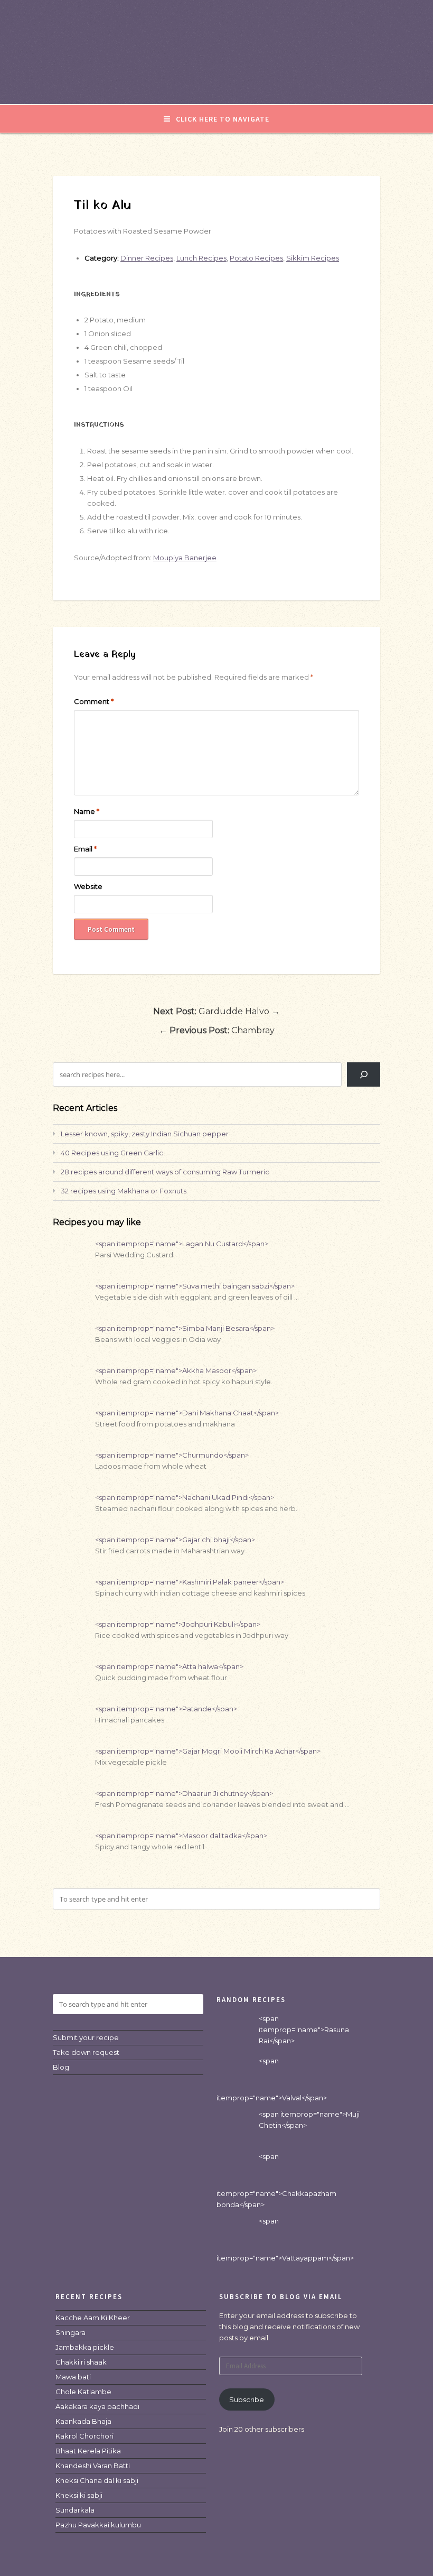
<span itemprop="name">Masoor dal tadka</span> (181, 1836)
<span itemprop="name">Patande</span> (166, 1709)
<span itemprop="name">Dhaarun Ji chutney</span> (184, 1793)
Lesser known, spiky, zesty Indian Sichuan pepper (145, 1134)
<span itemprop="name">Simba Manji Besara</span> (185, 1328)
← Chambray (217, 1030)
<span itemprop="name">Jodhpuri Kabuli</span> (178, 1624)
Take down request (86, 2052)
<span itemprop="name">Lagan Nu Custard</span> (182, 1244)
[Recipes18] (216, 82)
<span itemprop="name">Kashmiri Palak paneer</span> (190, 1582)
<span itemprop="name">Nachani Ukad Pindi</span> (185, 1497)
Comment (94, 701)
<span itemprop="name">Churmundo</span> (172, 1455)
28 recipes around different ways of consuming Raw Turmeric (165, 1172)
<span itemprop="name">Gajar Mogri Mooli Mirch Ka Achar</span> (208, 1751)
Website (88, 886)
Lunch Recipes (201, 258)
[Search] (364, 1074)
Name (87, 811)
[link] (93, 2318)
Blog (61, 2067)
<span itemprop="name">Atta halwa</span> (169, 1666)
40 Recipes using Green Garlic (112, 1153)
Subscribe (247, 2399)
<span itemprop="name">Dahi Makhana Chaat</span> (187, 1413)
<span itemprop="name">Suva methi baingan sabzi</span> (195, 1286)
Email (85, 849)
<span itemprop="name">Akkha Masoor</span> (176, 1370)
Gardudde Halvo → (216, 1011)
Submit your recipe (86, 2037)
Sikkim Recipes (313, 258)
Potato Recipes (256, 258)
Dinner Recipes (147, 258)
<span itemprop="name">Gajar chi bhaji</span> (175, 1540)
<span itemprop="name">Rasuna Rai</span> (304, 2030)
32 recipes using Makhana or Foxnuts (124, 1191)
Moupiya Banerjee (185, 558)
